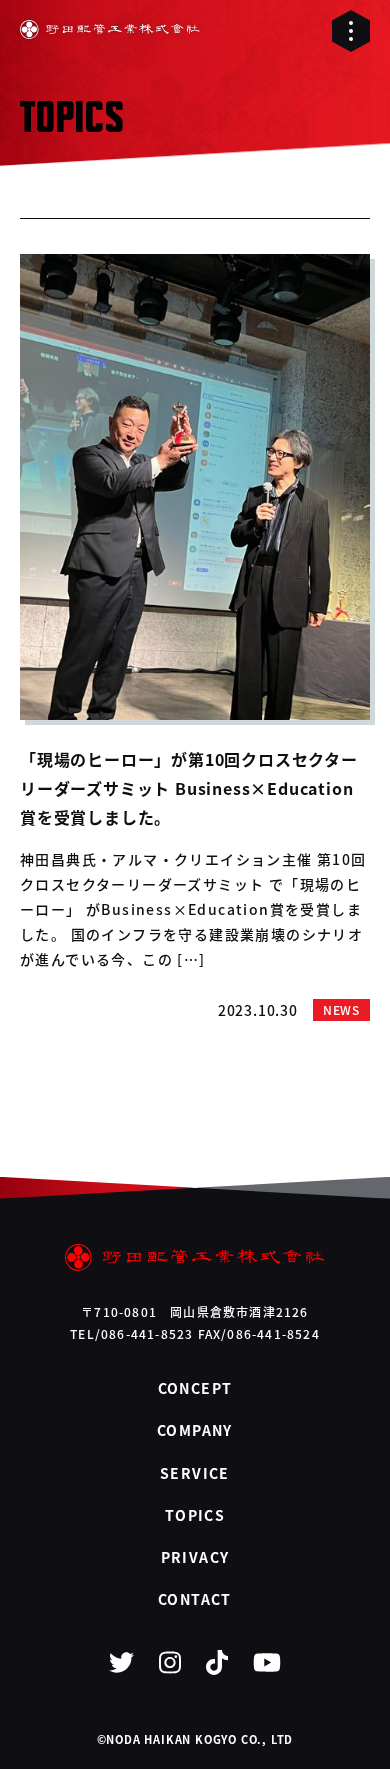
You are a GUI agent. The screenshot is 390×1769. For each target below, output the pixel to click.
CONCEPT (195, 1388)
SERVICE (195, 1473)
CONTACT (195, 1599)
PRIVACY (195, 1557)
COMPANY (195, 1430)
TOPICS (195, 1515)
